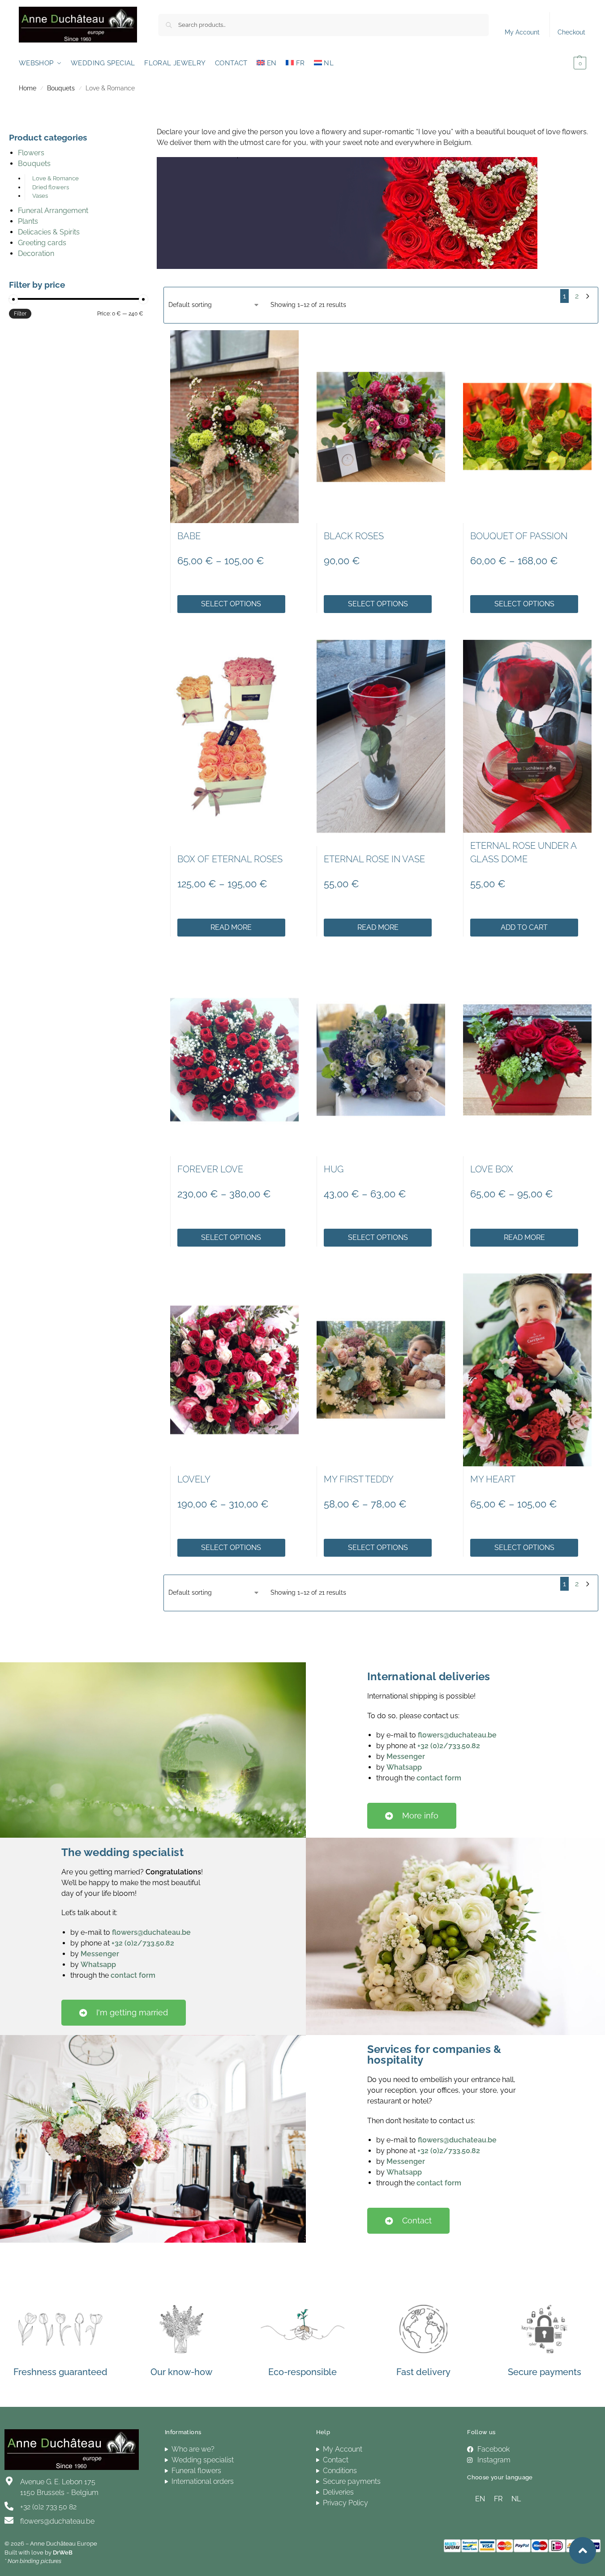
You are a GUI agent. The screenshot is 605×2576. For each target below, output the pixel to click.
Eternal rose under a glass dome (523, 852)
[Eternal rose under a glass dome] (527, 736)
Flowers (31, 153)
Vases (40, 196)
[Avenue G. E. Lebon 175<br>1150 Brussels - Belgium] (9, 2481)
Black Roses (354, 536)
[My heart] (527, 1370)
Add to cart (524, 927)
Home (28, 88)
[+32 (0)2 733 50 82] (9, 2506)
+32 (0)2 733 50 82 (48, 2507)
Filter (20, 314)
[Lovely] (234, 1370)
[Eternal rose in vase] (381, 736)
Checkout (571, 32)
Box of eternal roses (230, 859)
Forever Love (210, 1169)
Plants (28, 221)
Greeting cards (42, 243)
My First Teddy (359, 1479)
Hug (334, 1169)
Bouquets (61, 88)
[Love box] (527, 1060)
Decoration (36, 253)
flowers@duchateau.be (457, 1735)
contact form (439, 1778)
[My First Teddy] (381, 1370)
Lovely (194, 1479)
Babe (189, 536)
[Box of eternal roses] (234, 736)
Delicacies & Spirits (49, 232)
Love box (492, 1169)
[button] (567, 63)
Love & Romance (56, 178)
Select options (231, 604)
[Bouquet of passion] (527, 427)
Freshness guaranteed (60, 2372)
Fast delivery (423, 2372)
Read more (231, 927)
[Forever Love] (234, 1060)
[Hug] (381, 1060)
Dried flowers (51, 187)
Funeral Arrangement (53, 211)
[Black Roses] (381, 427)
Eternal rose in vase (374, 859)
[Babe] (234, 427)
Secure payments (545, 2372)
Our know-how (181, 2372)
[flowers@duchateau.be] (9, 2521)
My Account (522, 32)
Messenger (406, 1756)
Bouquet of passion (519, 536)
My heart (493, 1479)
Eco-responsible (302, 2372)
